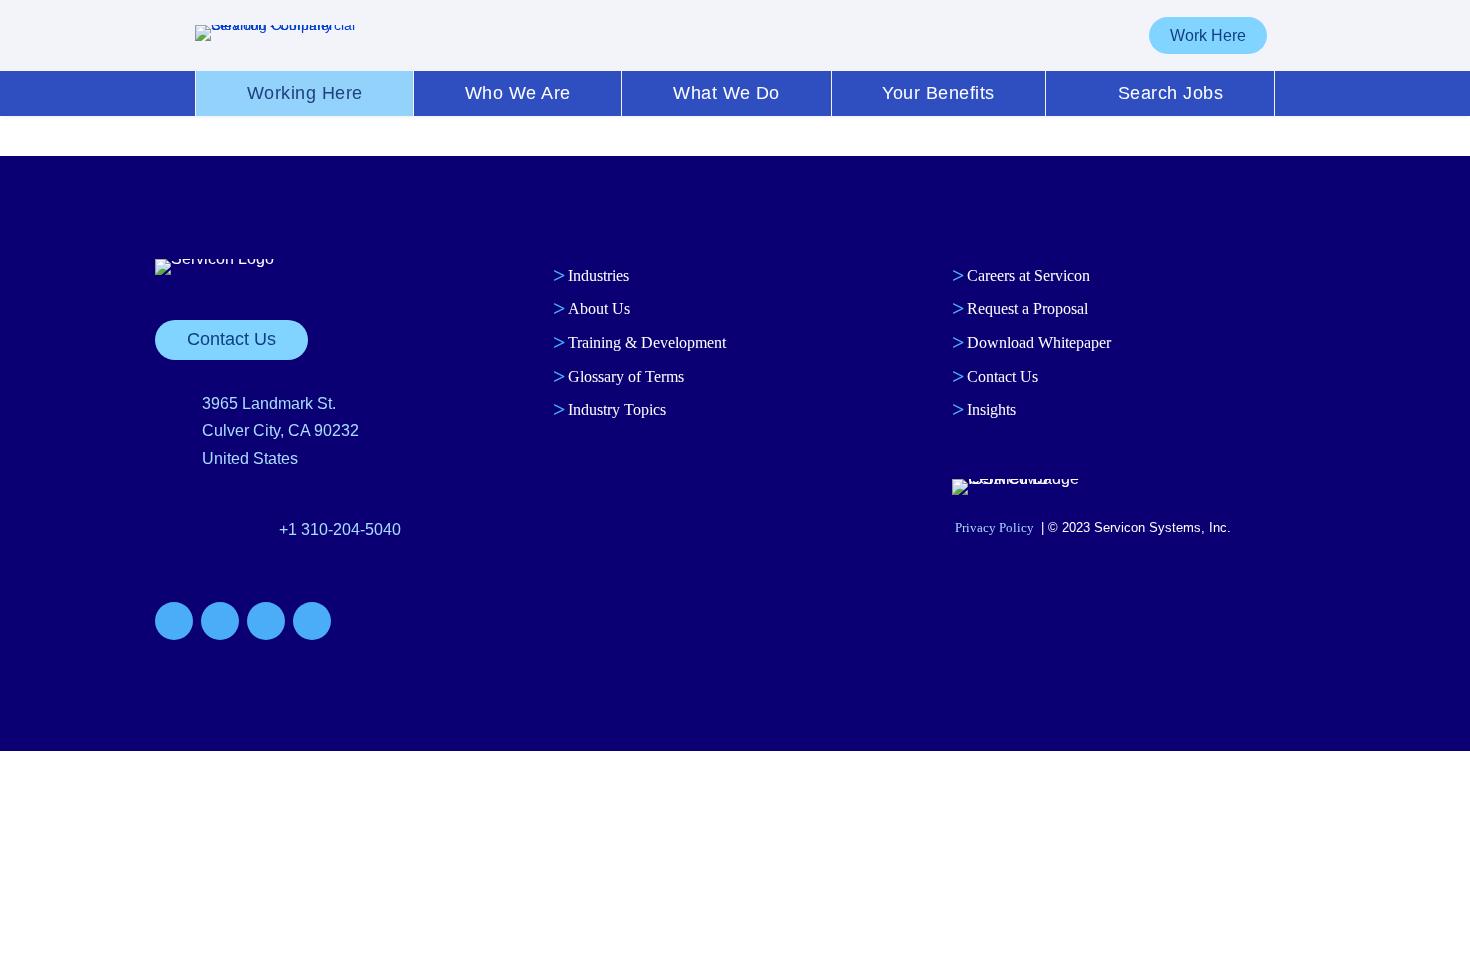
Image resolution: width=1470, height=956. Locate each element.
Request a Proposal (1027, 308)
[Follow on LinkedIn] (266, 621)
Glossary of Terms (626, 376)
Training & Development (647, 342)
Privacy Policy (994, 528)
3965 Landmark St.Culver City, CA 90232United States (280, 430)
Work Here (1208, 35)
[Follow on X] (220, 621)
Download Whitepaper (1039, 342)
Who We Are (518, 93)
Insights (991, 409)
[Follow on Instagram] (312, 621)
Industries (598, 275)
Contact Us (231, 339)
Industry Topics (617, 409)
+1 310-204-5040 (340, 529)
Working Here (305, 93)
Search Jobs (1170, 93)
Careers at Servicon (1028, 275)
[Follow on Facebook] (174, 621)
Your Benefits (938, 93)
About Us (599, 308)
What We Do (726, 93)
